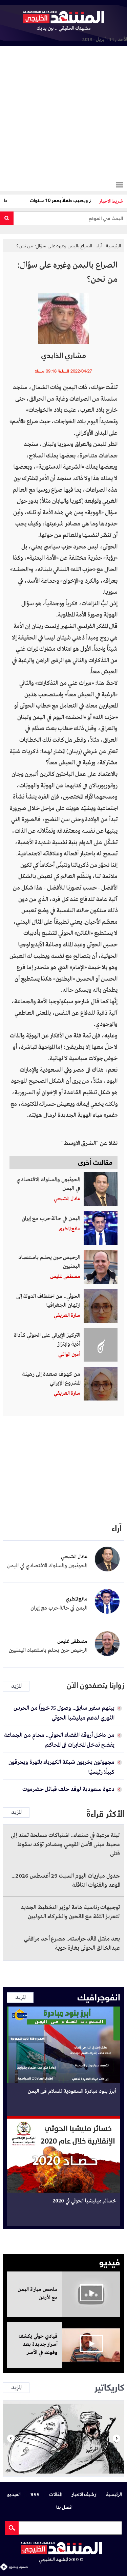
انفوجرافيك (99, 1996)
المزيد (16, 1686)
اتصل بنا (64, 2508)
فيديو (110, 2261)
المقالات (56, 2495)
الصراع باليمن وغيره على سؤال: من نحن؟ (54, 245)
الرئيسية (113, 245)
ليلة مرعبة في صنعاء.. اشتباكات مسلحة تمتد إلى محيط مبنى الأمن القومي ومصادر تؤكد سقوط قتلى (65, 1845)
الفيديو (14, 2495)
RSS (35, 2495)
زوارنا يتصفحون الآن (96, 1685)
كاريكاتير (109, 2386)
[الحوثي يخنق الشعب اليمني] (63, 2438)
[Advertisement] (63, 114)
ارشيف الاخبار (84, 2495)
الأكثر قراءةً (105, 1813)
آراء (99, 245)
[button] (11, 2438)
